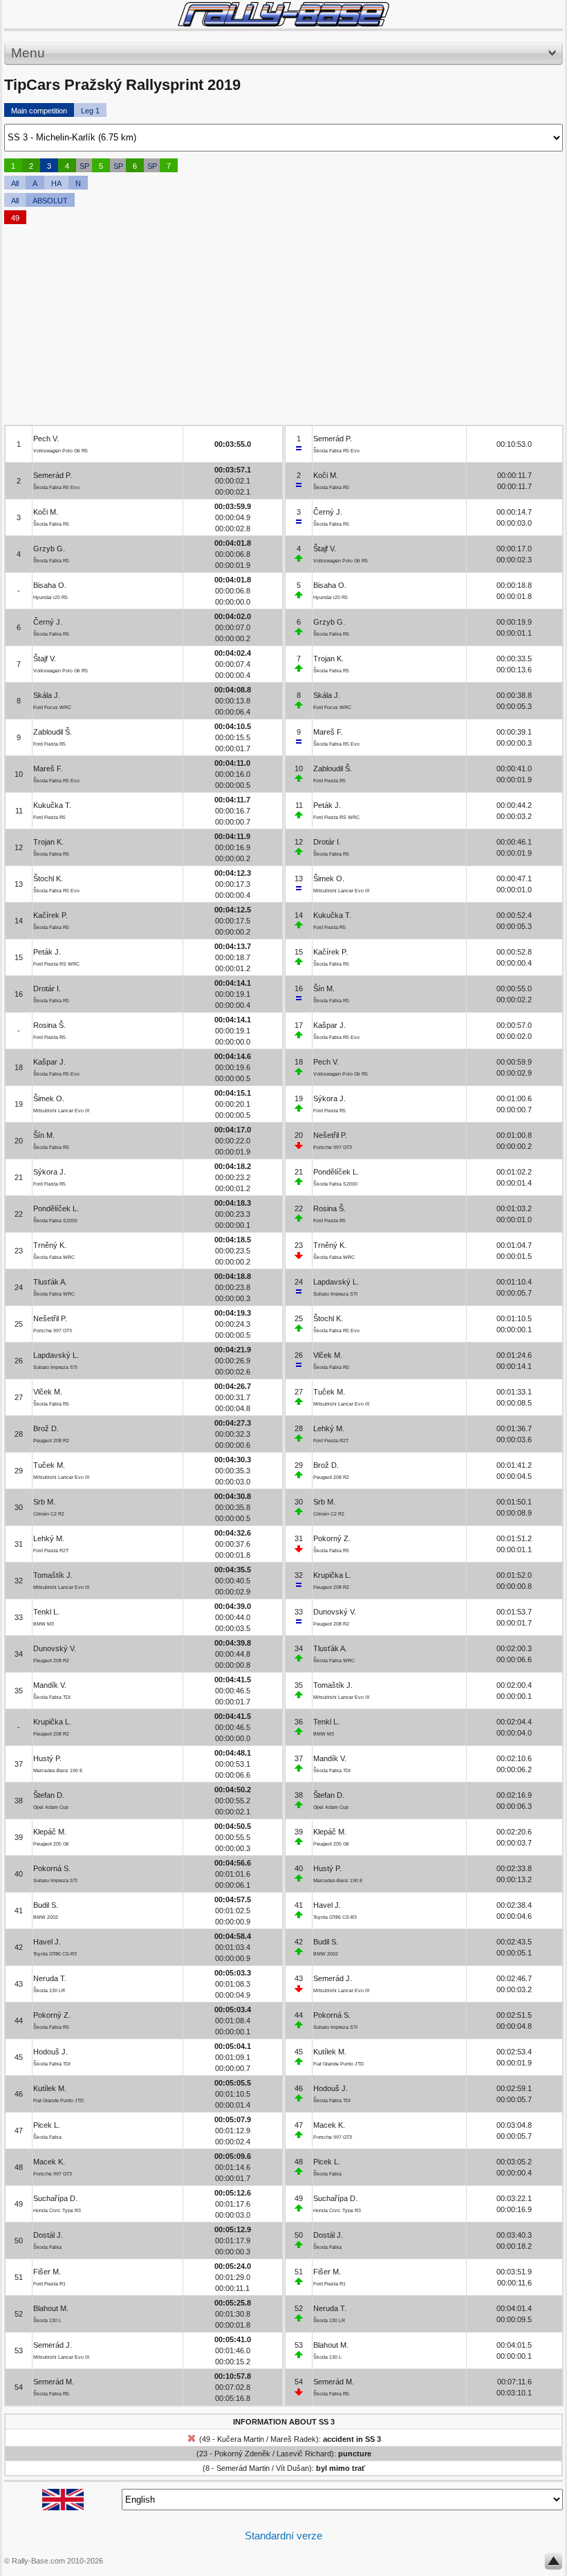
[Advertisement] (283, 328)
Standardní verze (283, 2536)
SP (84, 166)
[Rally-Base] (283, 14)
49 (15, 218)
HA (56, 183)
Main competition (39, 111)
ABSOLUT (50, 201)
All (15, 183)
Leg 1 (90, 111)
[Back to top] (554, 2564)
